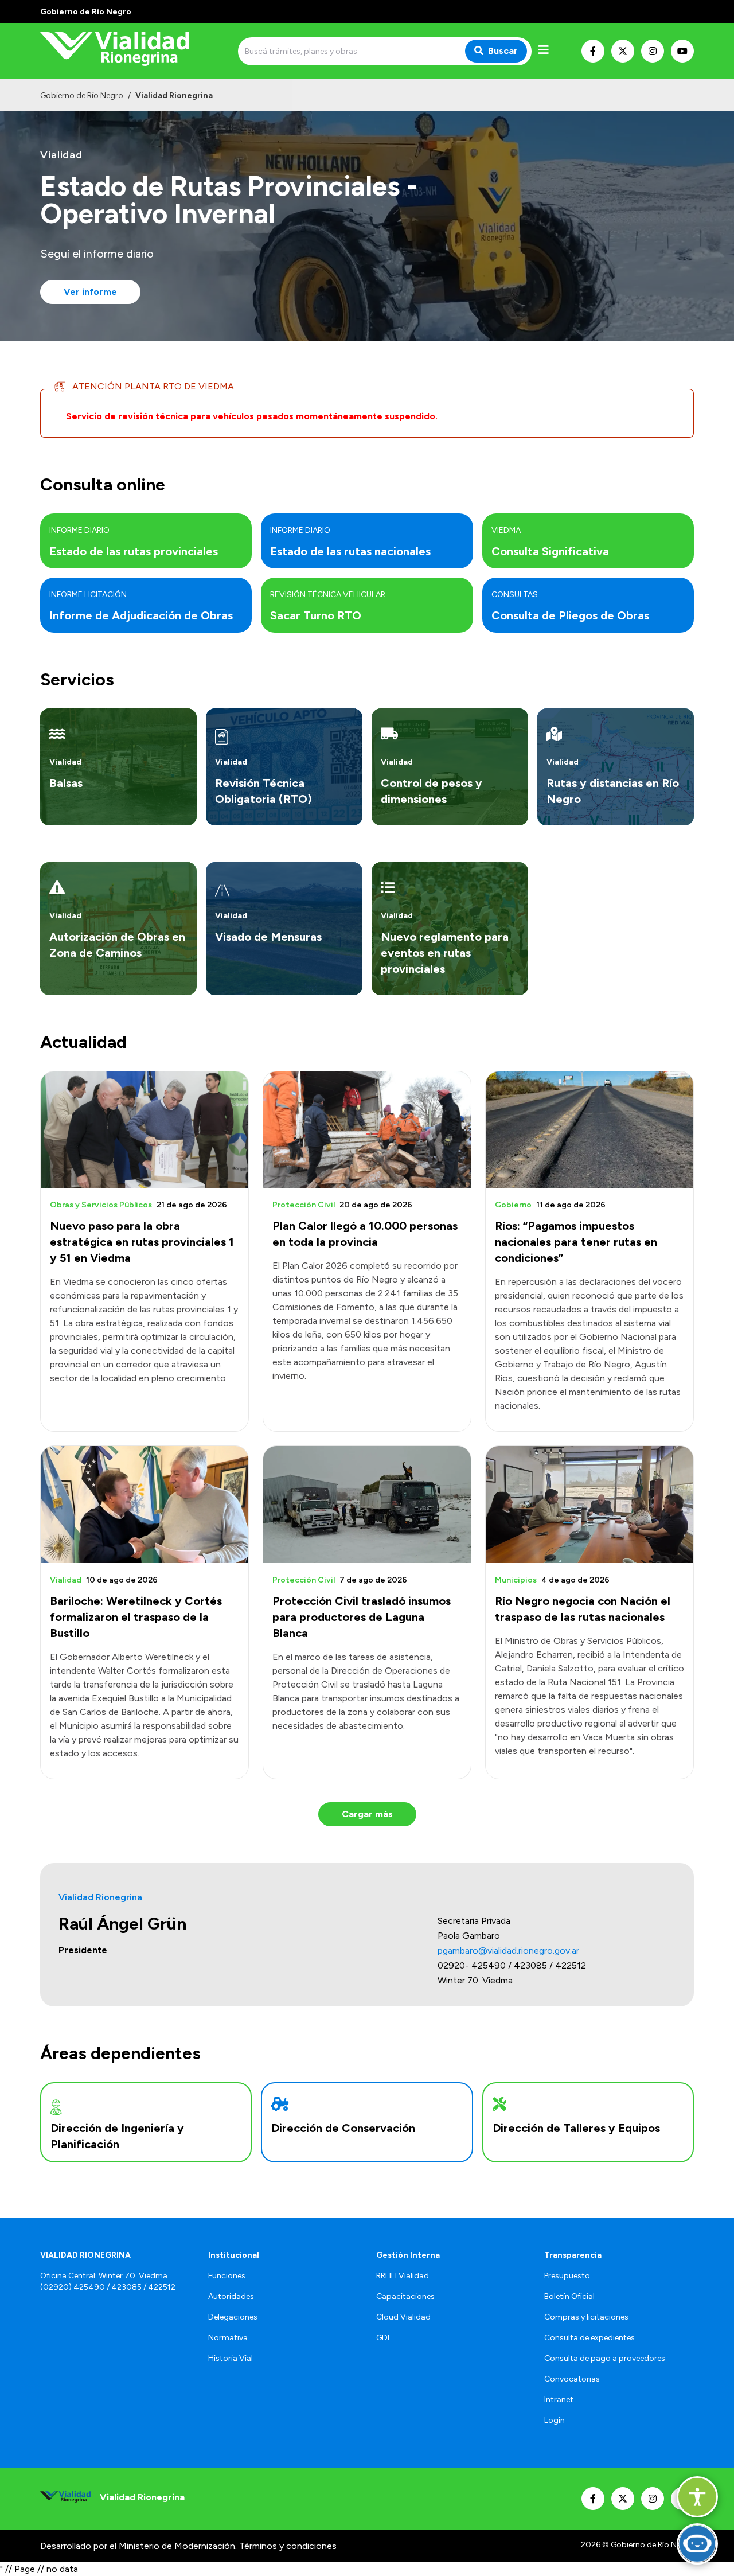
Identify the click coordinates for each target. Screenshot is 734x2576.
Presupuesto (567, 2276)
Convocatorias (572, 2379)
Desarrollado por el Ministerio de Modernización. (138, 2546)
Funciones (227, 2276)
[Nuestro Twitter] (623, 51)
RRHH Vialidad (403, 2276)
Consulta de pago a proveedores (605, 2358)
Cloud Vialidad (403, 2317)
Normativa (228, 2338)
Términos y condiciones (288, 2546)
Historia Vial (231, 2358)
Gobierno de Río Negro (82, 96)
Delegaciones (233, 2317)
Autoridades (231, 2296)
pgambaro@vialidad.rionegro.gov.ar (508, 1950)
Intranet (559, 2400)
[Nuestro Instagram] (653, 51)
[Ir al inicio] (123, 51)
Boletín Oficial (569, 2296)
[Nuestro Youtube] (682, 51)
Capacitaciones (405, 2296)
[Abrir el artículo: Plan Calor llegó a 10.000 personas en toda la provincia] (367, 1130)
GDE (384, 2338)
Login (555, 2420)
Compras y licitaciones (586, 2317)
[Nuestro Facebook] (593, 51)
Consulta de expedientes (589, 2338)
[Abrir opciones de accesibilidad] (697, 2497)
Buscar (503, 51)
